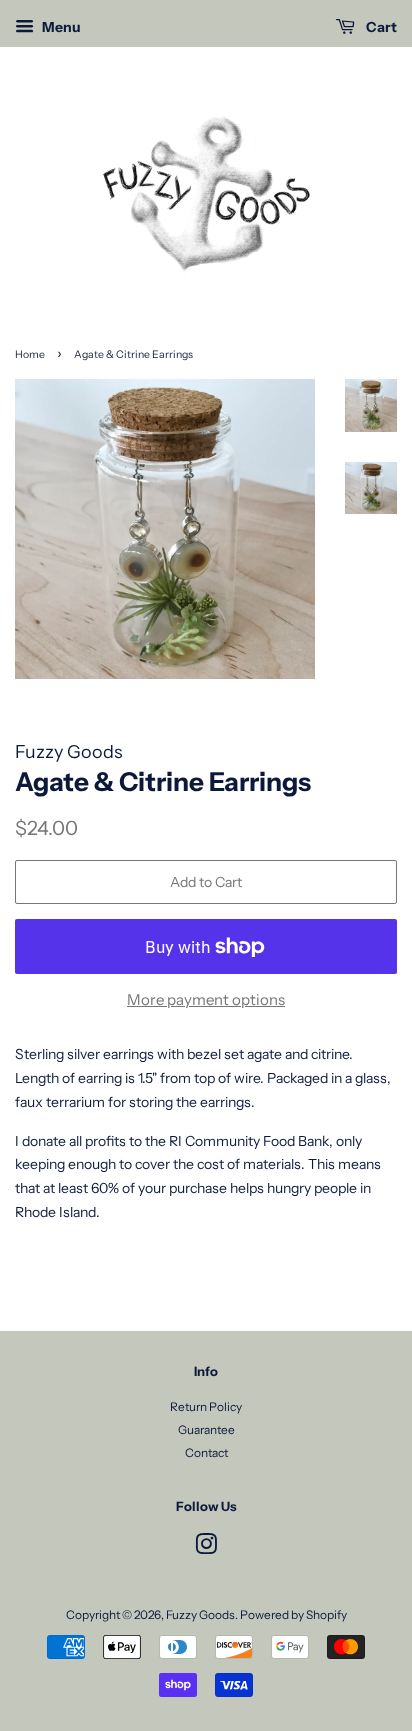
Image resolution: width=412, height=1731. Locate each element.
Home (30, 354)
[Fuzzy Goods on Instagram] (206, 1548)
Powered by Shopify (293, 1614)
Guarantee (206, 1429)
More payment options (206, 999)
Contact (206, 1452)
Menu (60, 27)
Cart (380, 27)
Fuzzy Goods (200, 1614)
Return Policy (206, 1406)
